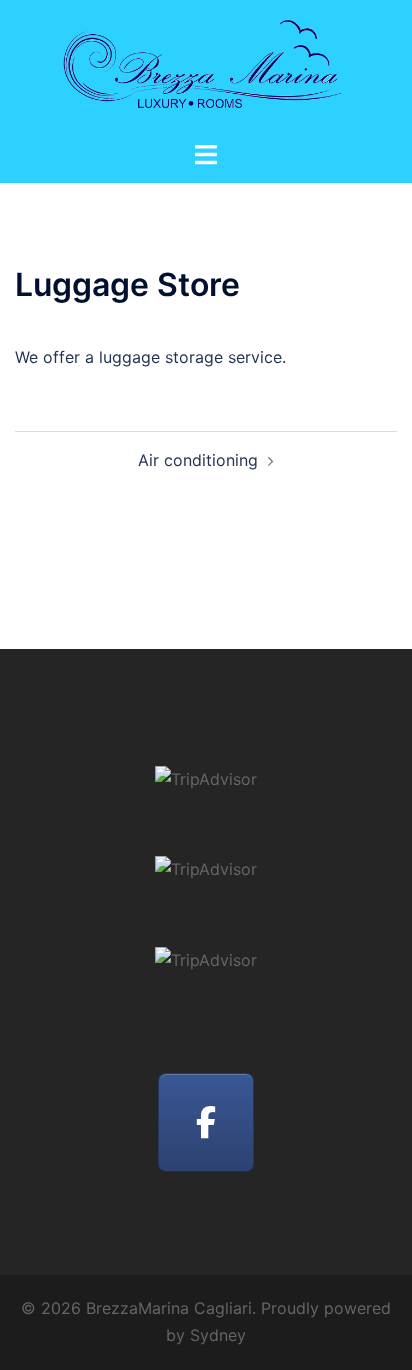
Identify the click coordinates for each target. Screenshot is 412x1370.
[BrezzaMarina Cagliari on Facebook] (206, 1122)
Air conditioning (198, 460)
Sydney (218, 1335)
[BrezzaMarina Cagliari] (206, 68)
